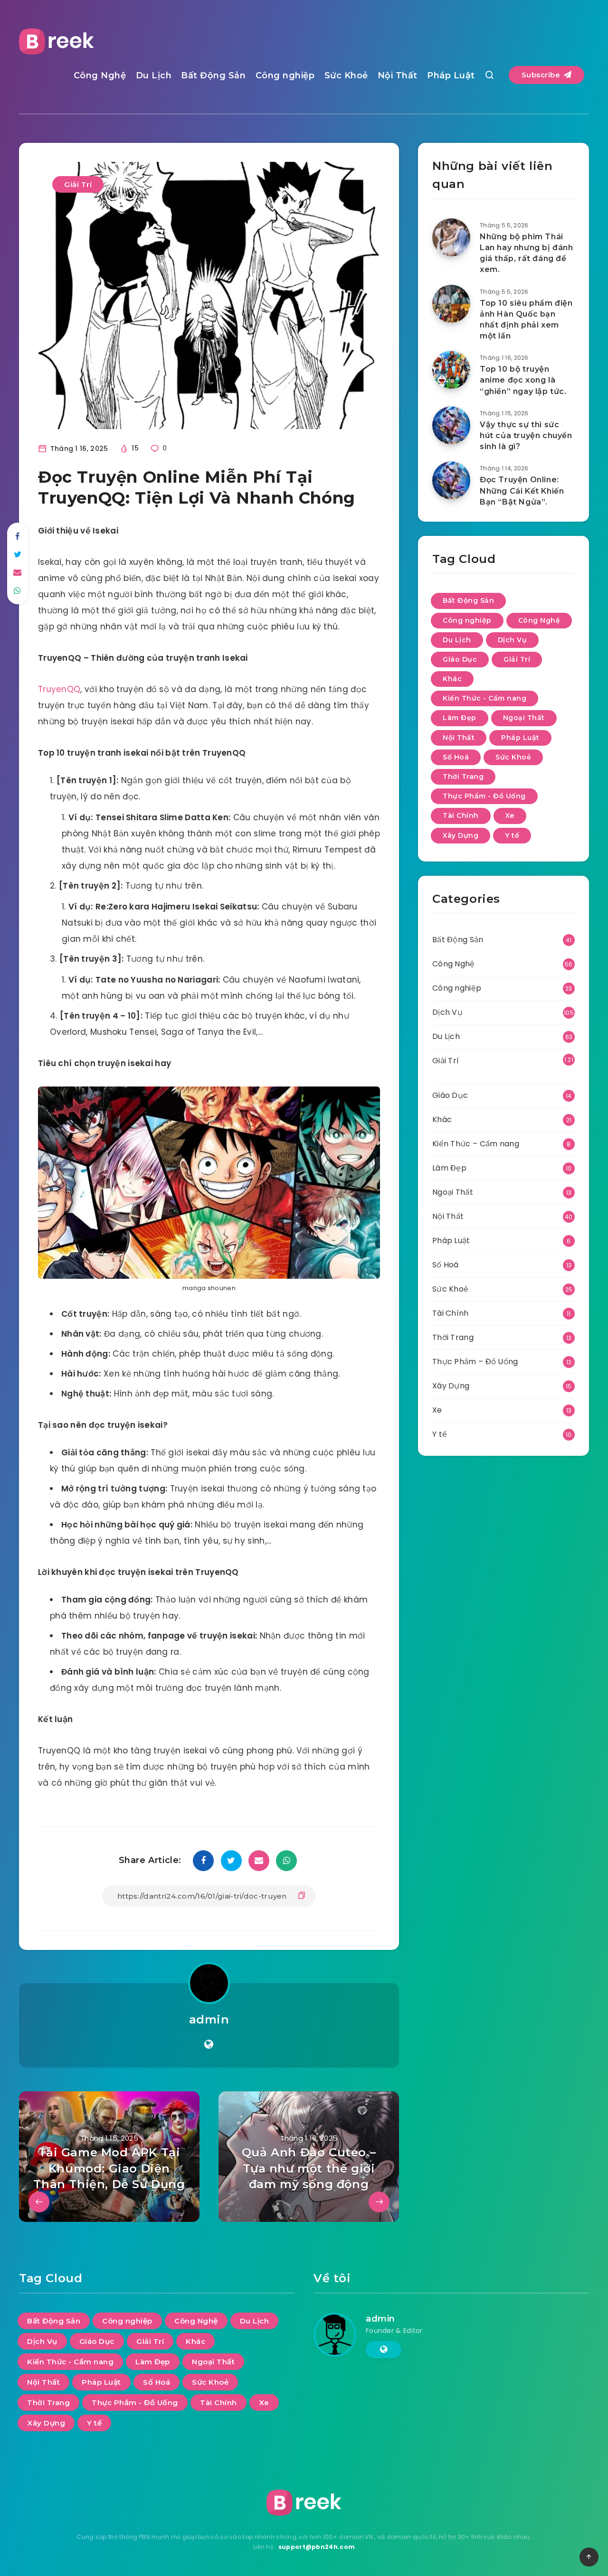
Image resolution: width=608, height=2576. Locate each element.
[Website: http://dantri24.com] (209, 2044)
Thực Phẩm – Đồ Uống (475, 1362)
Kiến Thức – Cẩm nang (476, 1144)
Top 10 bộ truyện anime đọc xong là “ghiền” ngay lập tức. (523, 380)
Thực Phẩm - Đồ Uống (484, 796)
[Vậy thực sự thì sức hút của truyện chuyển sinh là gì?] (451, 425)
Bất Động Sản (213, 75)
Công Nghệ (100, 75)
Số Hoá (456, 757)
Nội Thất (398, 75)
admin (209, 2019)
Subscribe (542, 75)
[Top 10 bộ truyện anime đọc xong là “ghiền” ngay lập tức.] (451, 370)
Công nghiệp (285, 75)
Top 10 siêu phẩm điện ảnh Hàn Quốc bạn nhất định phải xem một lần (526, 320)
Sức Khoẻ (346, 75)
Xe (510, 815)
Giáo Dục (460, 659)
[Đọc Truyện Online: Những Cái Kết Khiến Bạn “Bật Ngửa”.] (451, 480)
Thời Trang (463, 777)
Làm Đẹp (460, 718)
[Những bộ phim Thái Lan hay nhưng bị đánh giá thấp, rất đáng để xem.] (451, 237)
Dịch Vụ (513, 640)
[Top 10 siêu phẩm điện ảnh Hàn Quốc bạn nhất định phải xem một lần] (451, 304)
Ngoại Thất (524, 718)
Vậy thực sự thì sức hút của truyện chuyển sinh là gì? (526, 436)
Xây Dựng (461, 835)
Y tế (512, 835)
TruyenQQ (59, 689)
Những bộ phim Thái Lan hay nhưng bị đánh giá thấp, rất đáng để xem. (527, 253)
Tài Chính (461, 815)
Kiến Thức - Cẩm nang (484, 698)
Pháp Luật (451, 75)
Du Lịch (154, 75)
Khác (452, 679)
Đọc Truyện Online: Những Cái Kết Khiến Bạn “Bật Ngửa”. (522, 491)
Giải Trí (78, 184)
